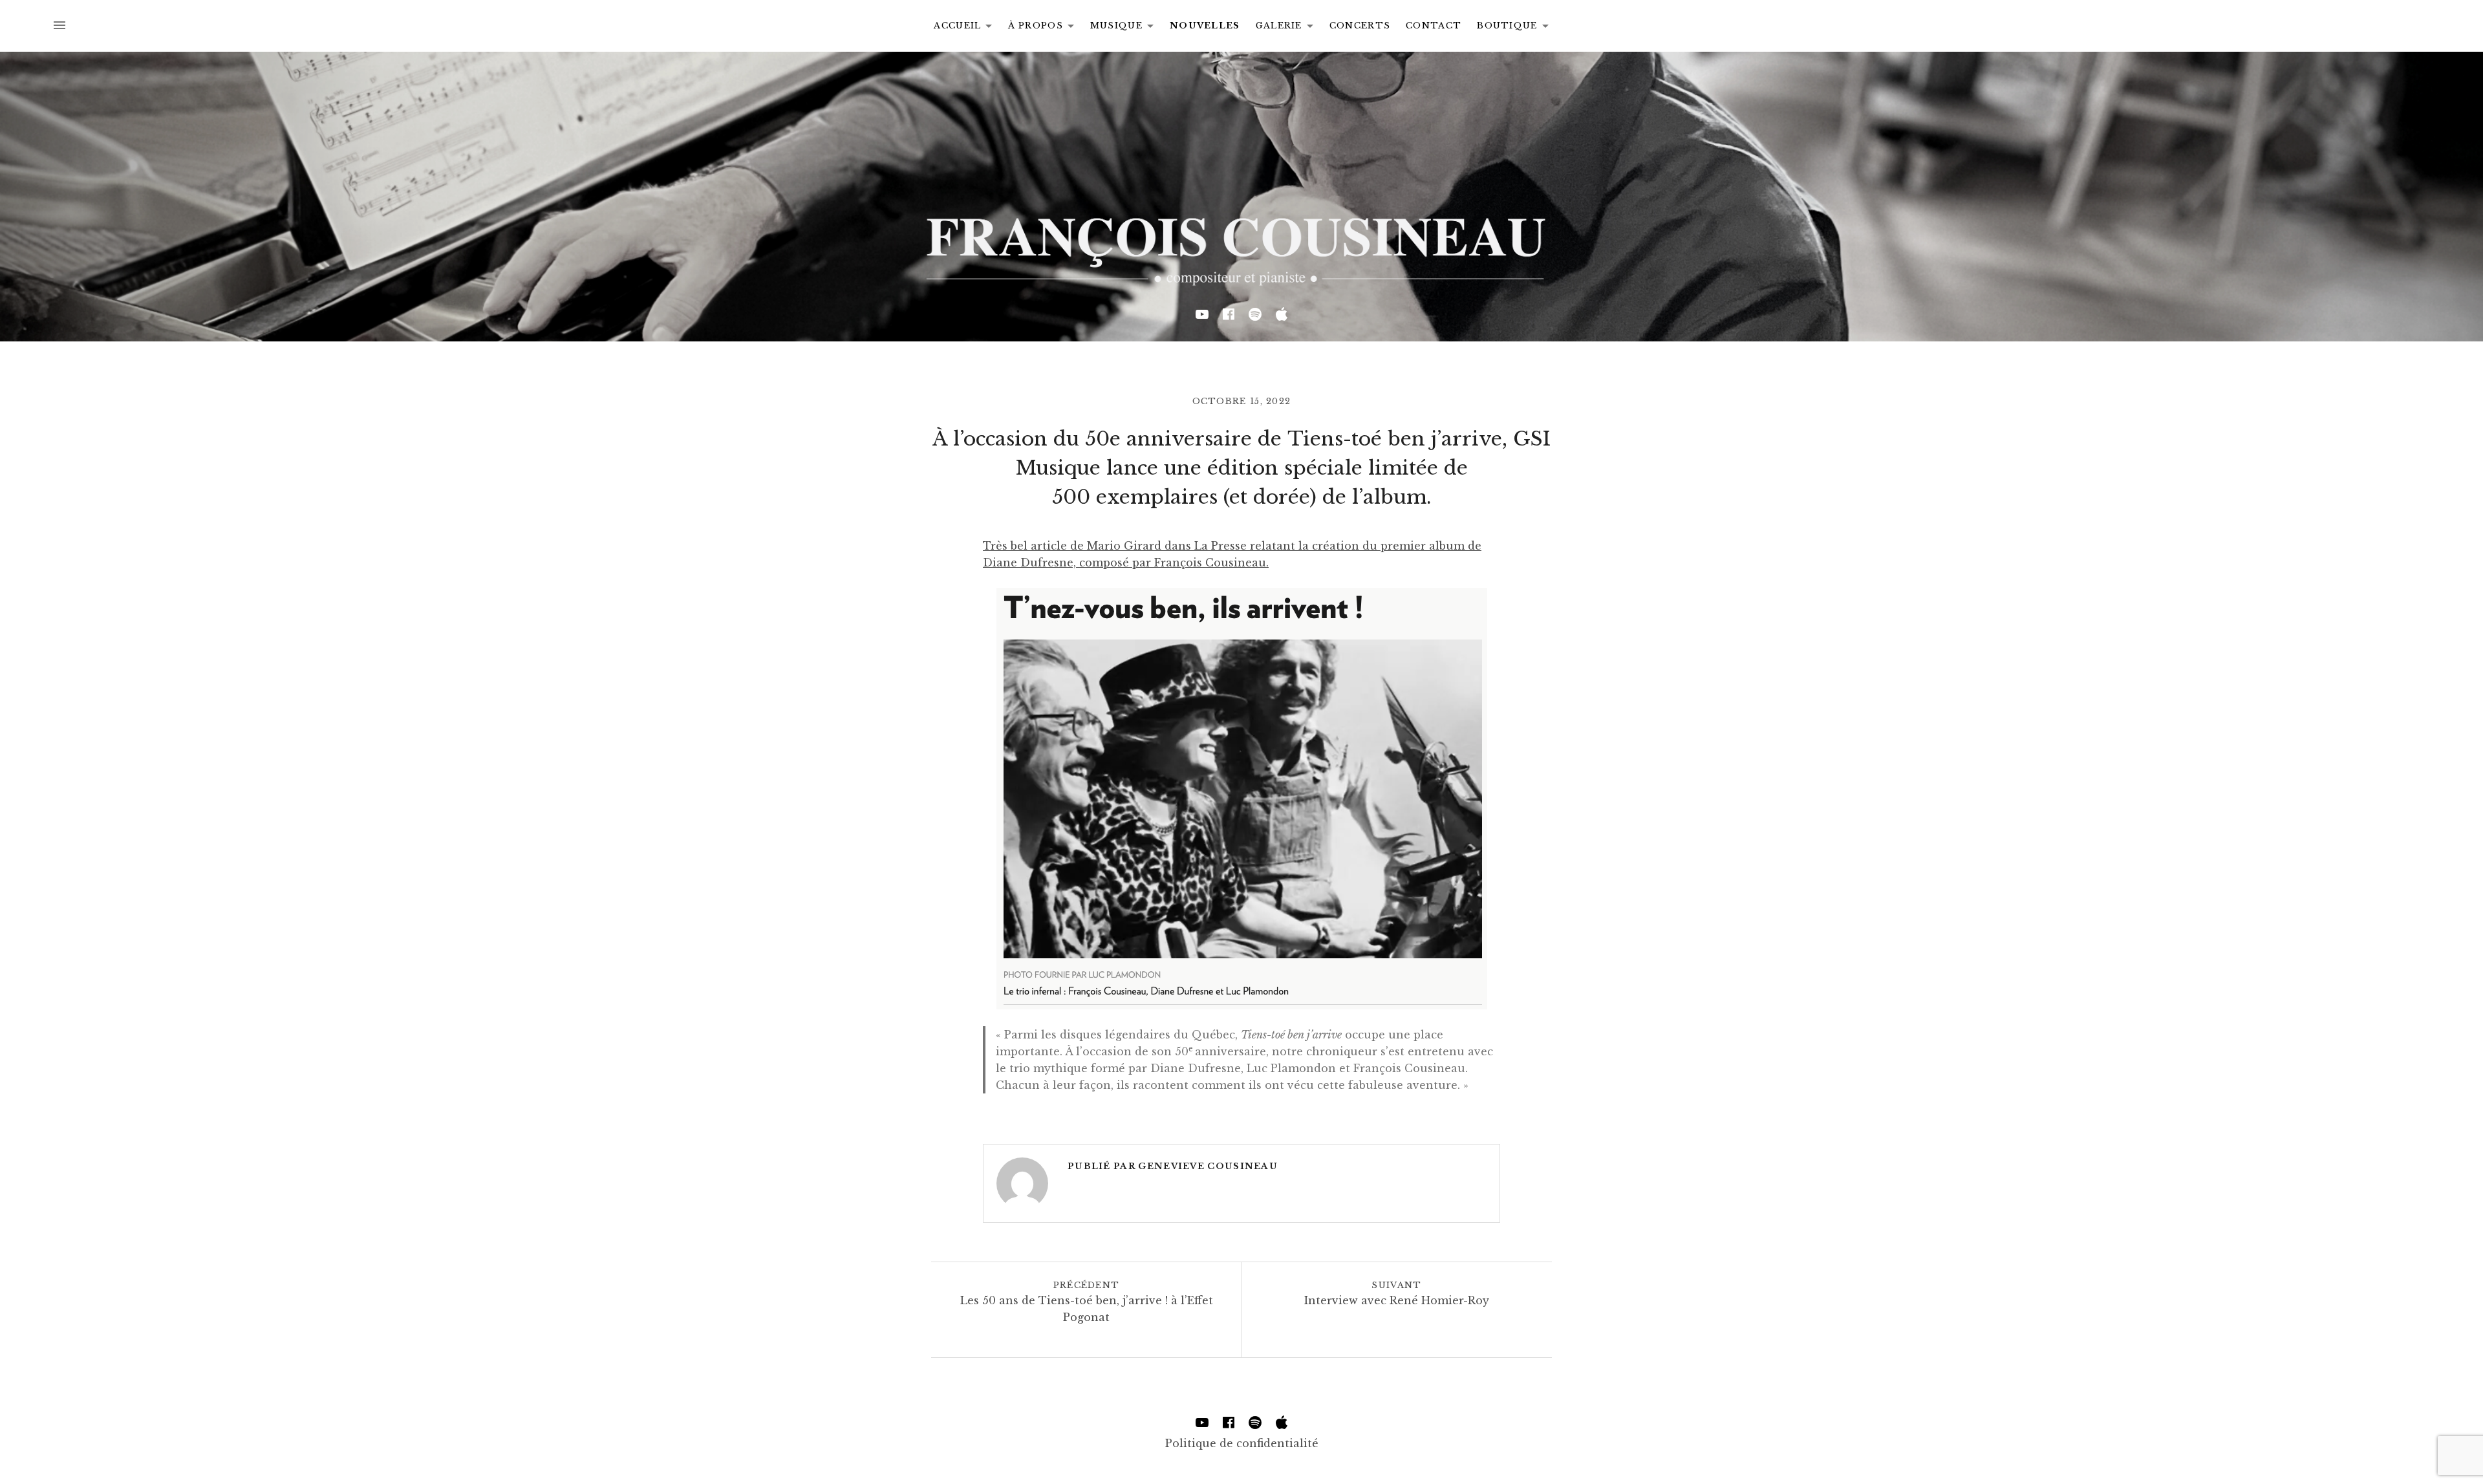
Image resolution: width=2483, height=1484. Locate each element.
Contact (1434, 26)
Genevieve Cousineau (1208, 1166)
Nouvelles (1205, 26)
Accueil (966, 28)
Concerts (1360, 26)
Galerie (1288, 28)
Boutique (1516, 28)
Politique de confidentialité (1242, 1443)
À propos (1044, 28)
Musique (1125, 28)
